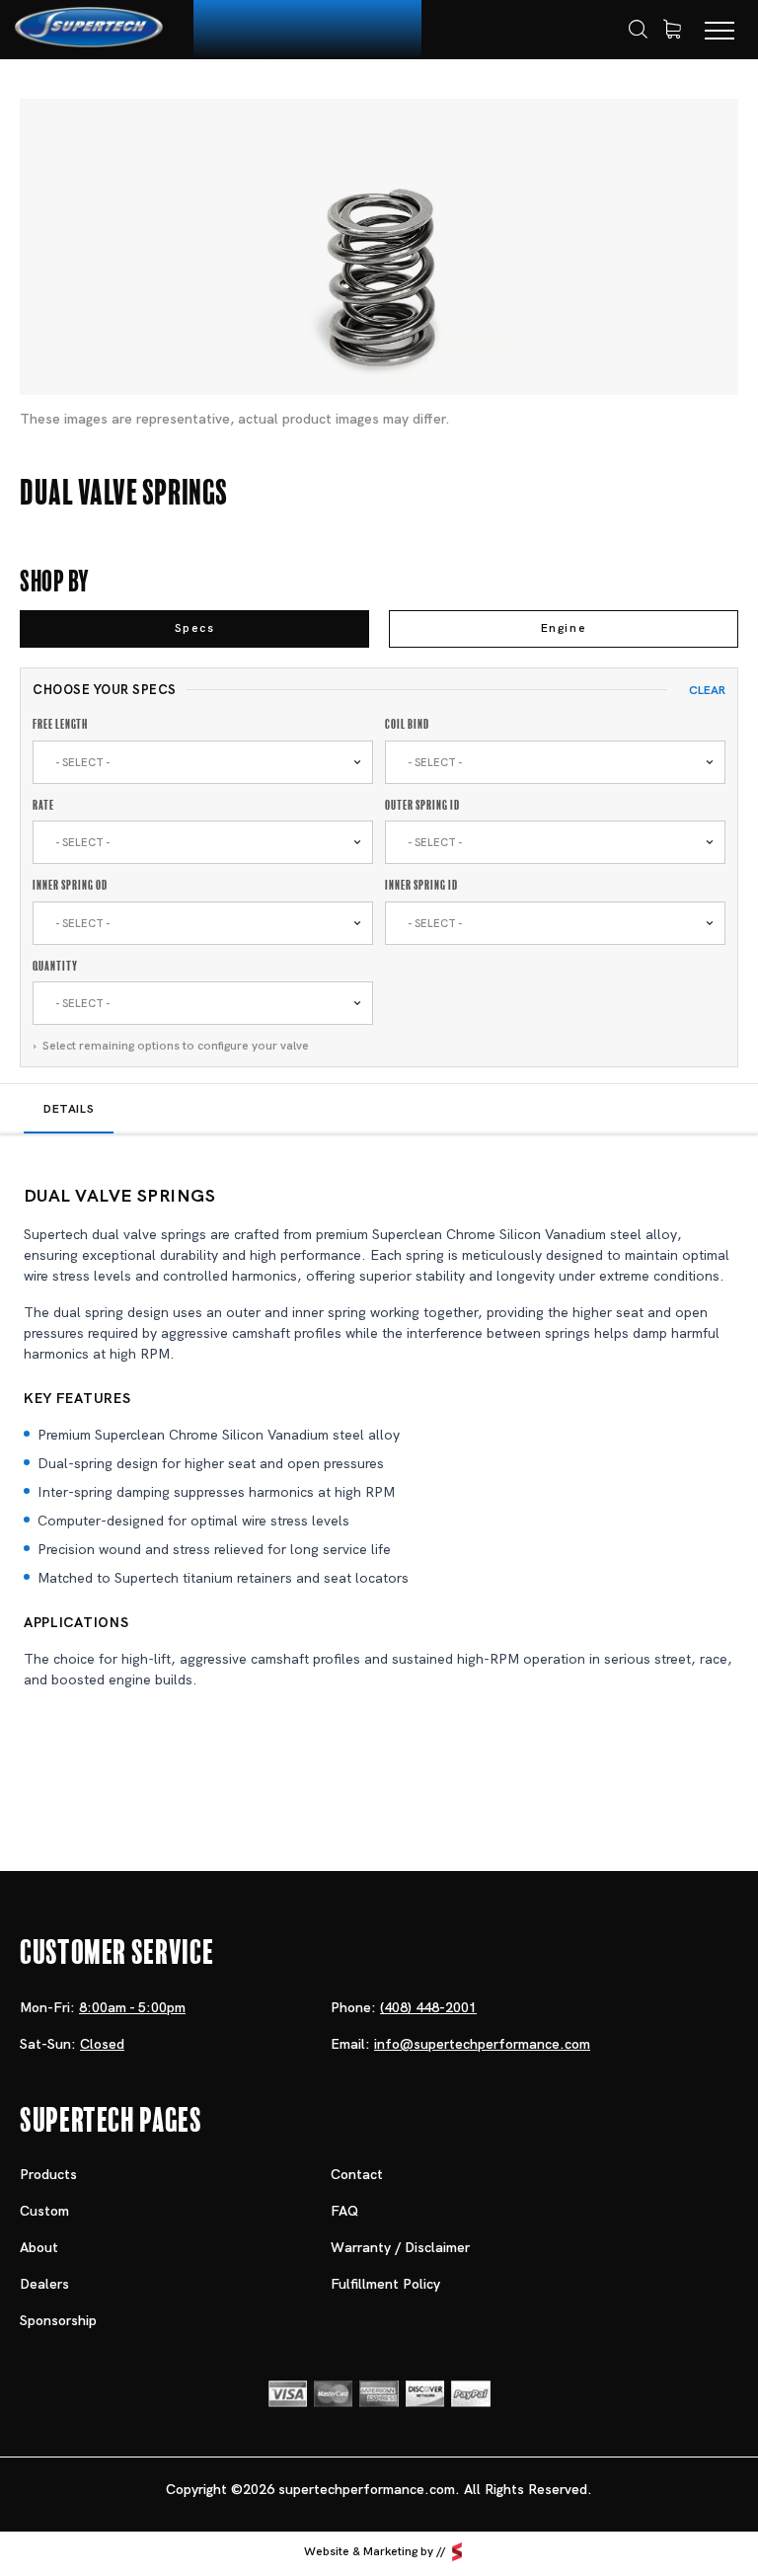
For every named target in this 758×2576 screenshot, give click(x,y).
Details (69, 1109)
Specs (195, 628)
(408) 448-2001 (428, 2007)
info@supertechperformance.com (482, 2044)
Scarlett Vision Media (457, 2552)
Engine (564, 628)
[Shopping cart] (672, 30)
